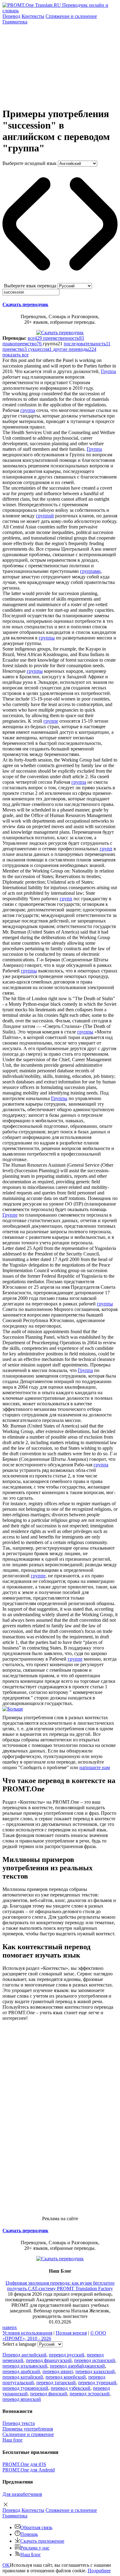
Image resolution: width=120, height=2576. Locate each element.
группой (45, 516)
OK (6, 2565)
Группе (10, 1215)
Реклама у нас (35, 2548)
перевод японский (22, 2399)
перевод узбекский (71, 2388)
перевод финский (49, 2394)
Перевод (11, 16)
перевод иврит (58, 2371)
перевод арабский (21, 2371)
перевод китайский (23, 2377)
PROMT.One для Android (29, 2470)
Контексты (33, 16)
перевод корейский (66, 2377)
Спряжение (71, 16)
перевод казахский (95, 2371)
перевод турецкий (97, 2383)
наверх (10, 2327)
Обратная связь (36, 2527)
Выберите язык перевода (30, 286)
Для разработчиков (22, 2494)
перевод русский (67, 2355)
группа (28, 410)
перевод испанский (95, 2360)
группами (90, 571)
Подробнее (99, 2571)
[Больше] (13, 1709)
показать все (16, 355)
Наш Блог (31, 2555)
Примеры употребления (28, 2429)
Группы (59, 1098)
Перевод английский (24, 2355)
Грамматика (15, 22)
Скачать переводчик (25, 304)
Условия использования (27, 2333)
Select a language (19, 2344)
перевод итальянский (25, 2366)
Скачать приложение (42, 2541)
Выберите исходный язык (30, 163)
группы (47, 638)
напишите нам (95, 1767)
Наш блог (13, 2440)
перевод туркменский (25, 2388)
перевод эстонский (90, 2394)
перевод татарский (56, 2383)
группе (51, 721)
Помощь (29, 2534)
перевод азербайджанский (77, 2366)
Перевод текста (19, 2423)
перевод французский (49, 2360)
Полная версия (71, 2333)
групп (106, 849)
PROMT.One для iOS (24, 2464)
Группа (108, 371)
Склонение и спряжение (28, 2434)
